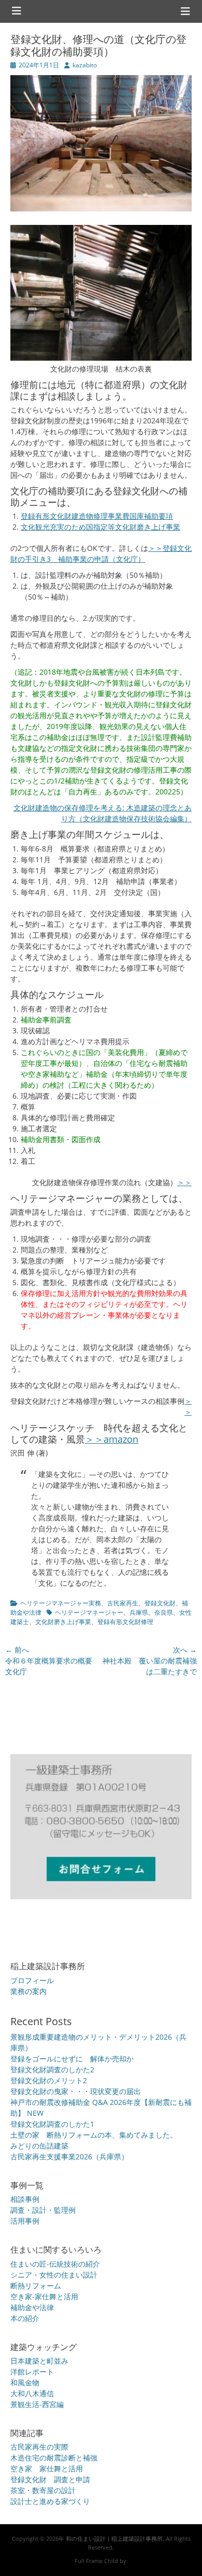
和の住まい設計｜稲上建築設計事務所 (114, 2538)
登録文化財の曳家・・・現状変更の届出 (76, 2091)
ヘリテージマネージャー (89, 1612)
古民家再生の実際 (39, 2447)
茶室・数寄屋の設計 (43, 2490)
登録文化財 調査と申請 (50, 2479)
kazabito (85, 65)
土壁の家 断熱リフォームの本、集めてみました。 (94, 2135)
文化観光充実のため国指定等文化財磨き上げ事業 (100, 527)
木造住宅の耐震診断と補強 (54, 2458)
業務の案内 (28, 1991)
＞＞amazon (112, 1439)
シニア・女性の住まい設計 (54, 2275)
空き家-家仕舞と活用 (44, 2296)
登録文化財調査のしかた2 (52, 2069)
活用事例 (25, 2221)
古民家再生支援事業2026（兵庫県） (69, 2157)
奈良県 (164, 1612)
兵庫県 (139, 1612)
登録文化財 (160, 1603)
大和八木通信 (32, 2393)
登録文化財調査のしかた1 (52, 2124)
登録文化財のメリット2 (49, 2080)
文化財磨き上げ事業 (63, 1622)
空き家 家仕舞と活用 (47, 2468)
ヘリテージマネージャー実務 (61, 1603)
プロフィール (32, 1980)
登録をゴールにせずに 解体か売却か (72, 2059)
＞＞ (184, 1182)
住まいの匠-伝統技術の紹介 (55, 2264)
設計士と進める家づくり (50, 2501)
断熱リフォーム (36, 2286)
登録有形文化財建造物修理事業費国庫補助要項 (97, 516)
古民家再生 (123, 1603)
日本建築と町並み (39, 2361)
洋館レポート (32, 2372)
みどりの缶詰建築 (39, 2146)
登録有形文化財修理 (125, 1622)
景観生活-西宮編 (37, 2404)
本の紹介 (25, 2318)
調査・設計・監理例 (43, 2210)
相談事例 (25, 2199)
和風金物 (25, 2382)
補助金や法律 (32, 2307)
